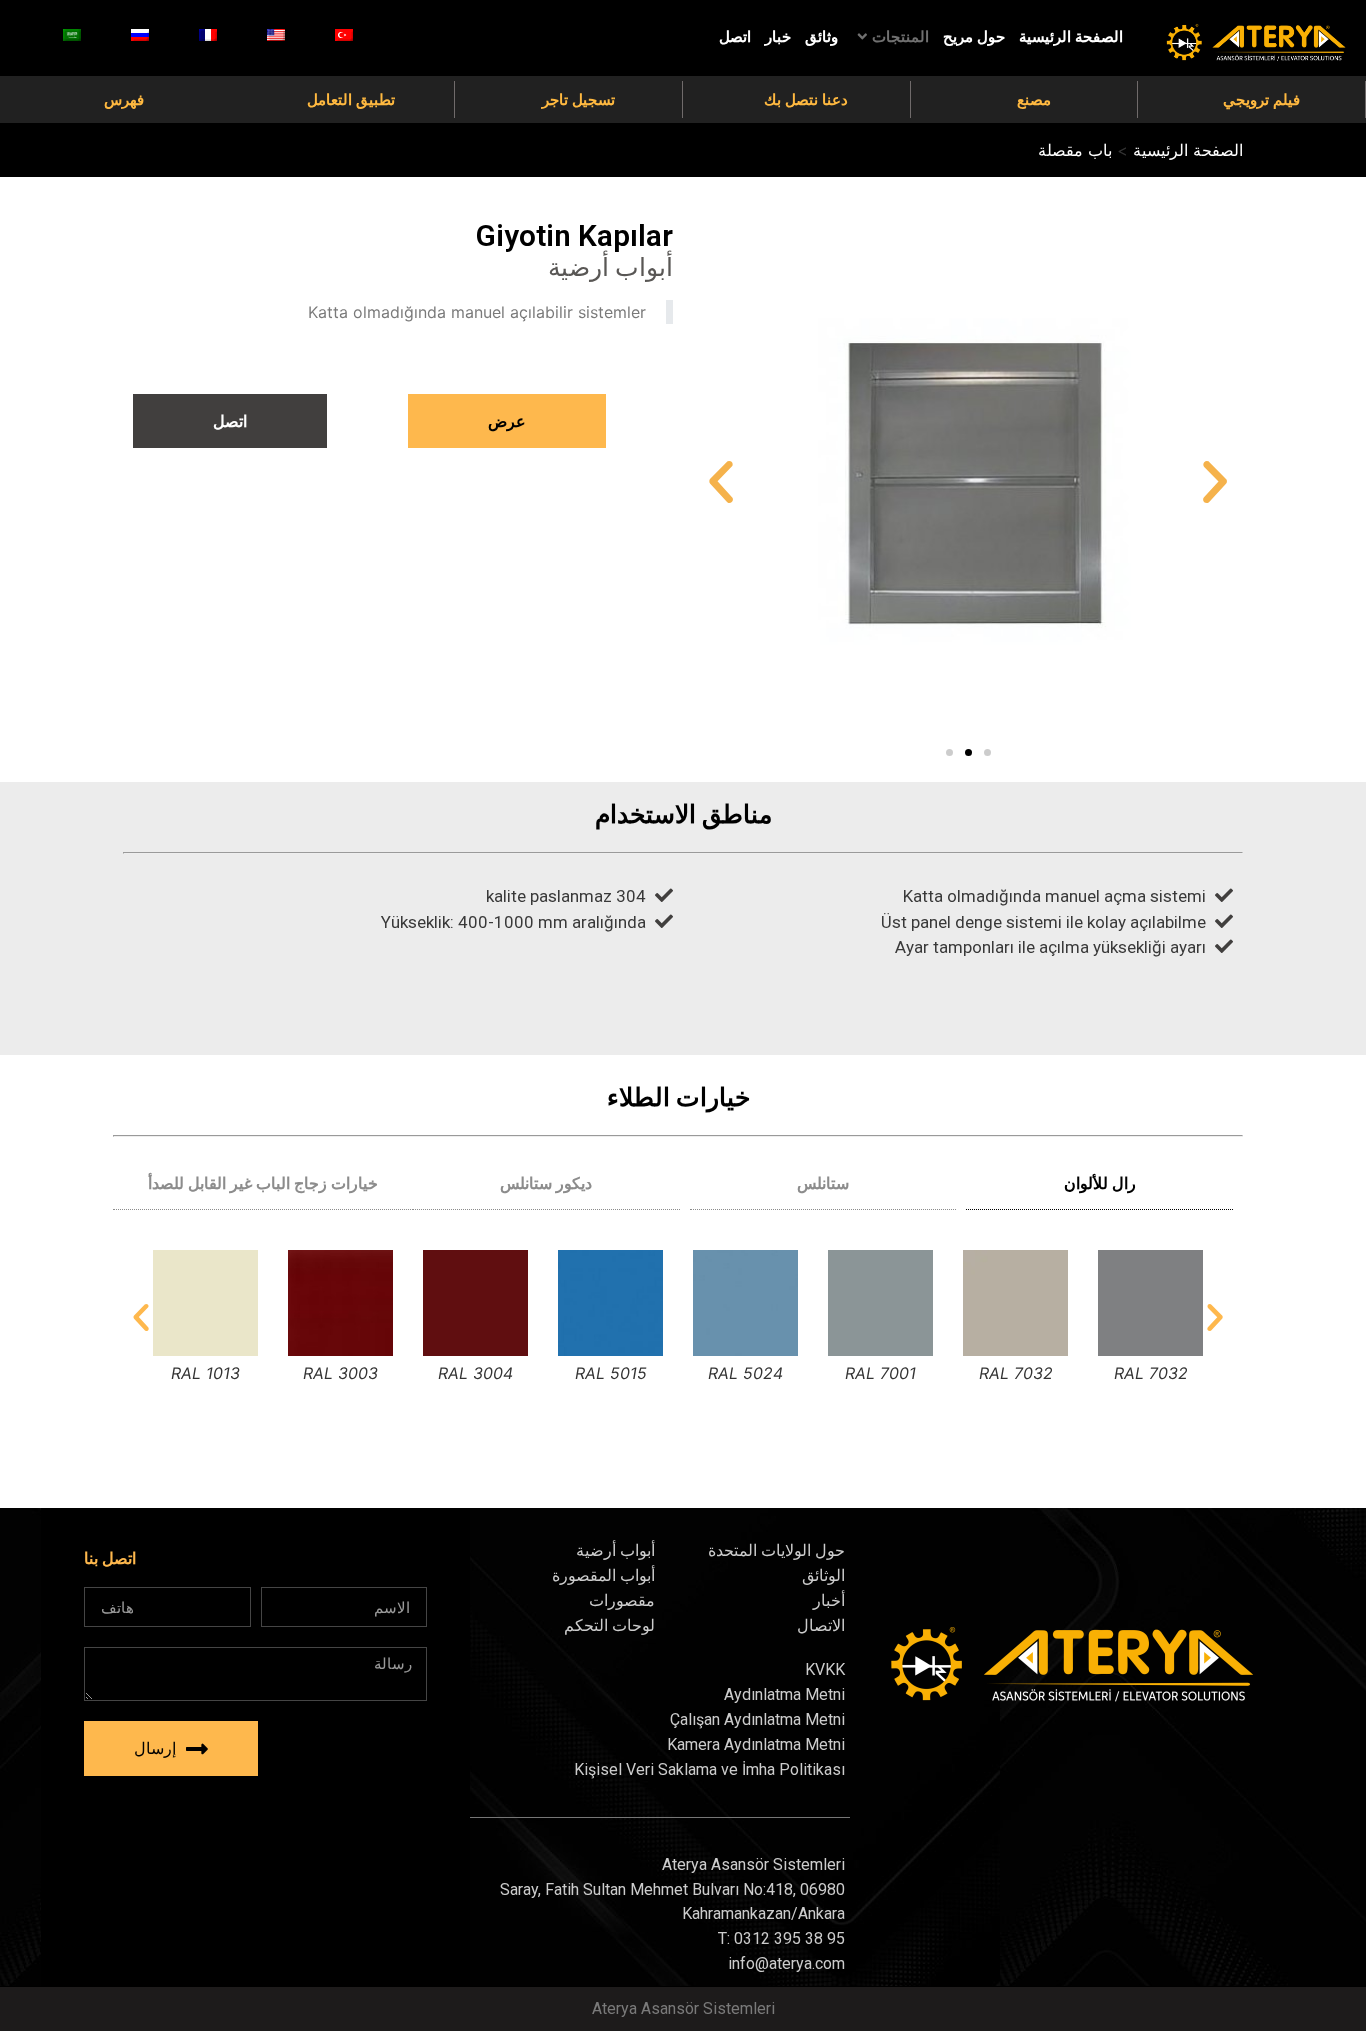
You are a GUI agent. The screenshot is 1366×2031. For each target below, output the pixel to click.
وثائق (821, 37)
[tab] (1099, 1183)
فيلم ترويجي (1261, 100)
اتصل (735, 37)
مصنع (1034, 100)
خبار (778, 37)
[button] (949, 752)
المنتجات (900, 37)
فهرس (124, 100)
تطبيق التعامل (351, 100)
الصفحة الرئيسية (1071, 37)
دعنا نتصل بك (806, 100)
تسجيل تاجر (578, 100)
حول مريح (974, 37)
